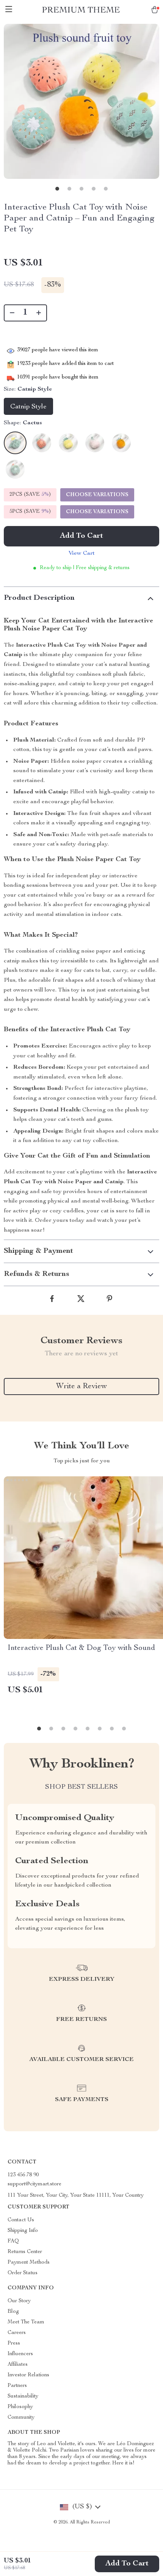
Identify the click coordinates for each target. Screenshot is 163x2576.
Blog (13, 2312)
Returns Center (25, 2252)
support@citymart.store (34, 2184)
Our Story (19, 2301)
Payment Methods (29, 2263)
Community (21, 2418)
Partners (17, 2386)
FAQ (13, 2241)
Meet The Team (26, 2322)
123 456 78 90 (23, 2175)
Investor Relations (28, 2375)
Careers (17, 2333)
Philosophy (20, 2407)
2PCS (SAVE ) (30, 495)
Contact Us (21, 2220)
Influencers (20, 2354)
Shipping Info (23, 2231)
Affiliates (18, 2365)
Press (14, 2343)
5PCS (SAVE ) (30, 512)
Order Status (23, 2273)
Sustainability (23, 2396)
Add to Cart (127, 2564)
